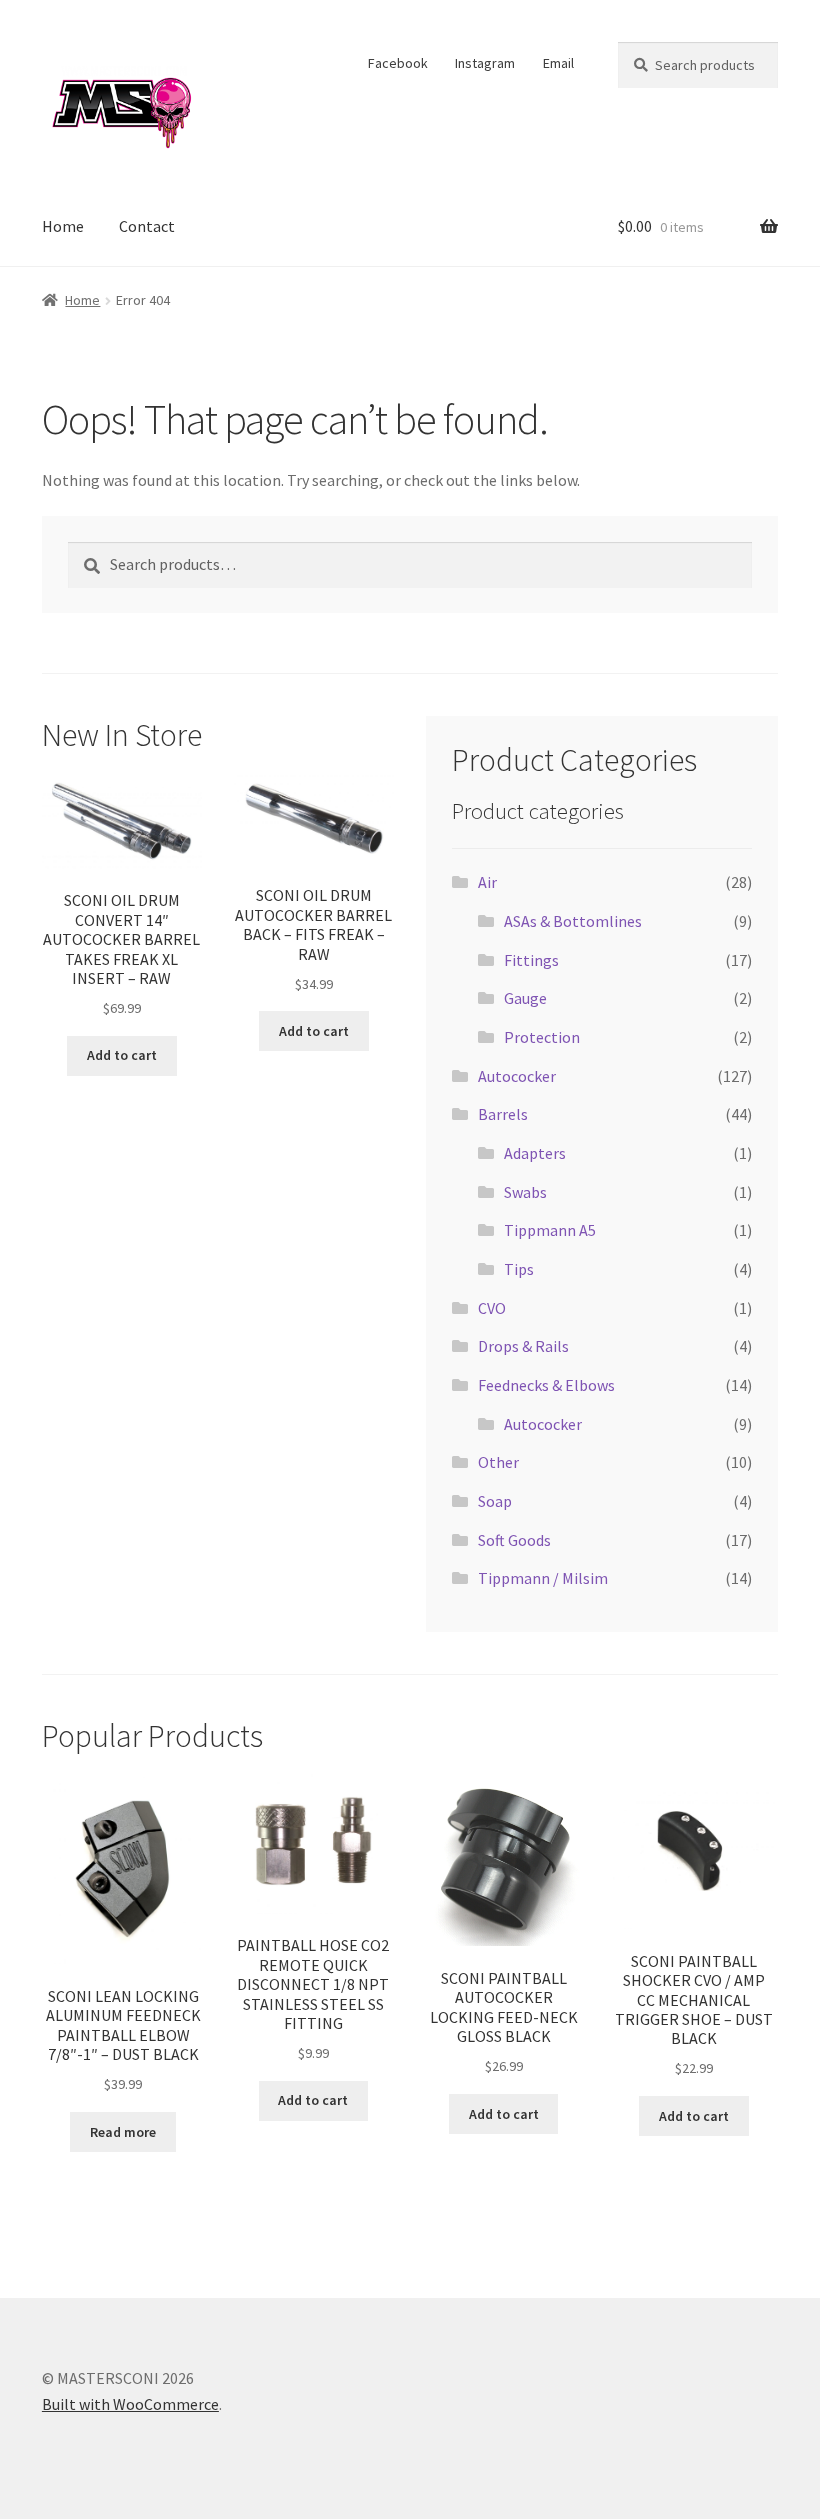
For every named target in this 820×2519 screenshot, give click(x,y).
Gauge (525, 998)
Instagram (485, 63)
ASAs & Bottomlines (573, 921)
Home (63, 226)
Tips (519, 1269)
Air (487, 882)
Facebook (398, 63)
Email (558, 63)
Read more (123, 2132)
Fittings (531, 960)
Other (498, 1462)
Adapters (535, 1153)
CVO (492, 1308)
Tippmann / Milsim (543, 1578)
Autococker (517, 1076)
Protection (542, 1037)
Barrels (503, 1114)
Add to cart (122, 1055)
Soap (495, 1501)
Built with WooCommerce (130, 2404)
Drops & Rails (523, 1346)
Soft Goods (514, 1540)
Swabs (525, 1192)
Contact (147, 226)
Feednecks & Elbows (546, 1385)
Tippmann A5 (550, 1230)
